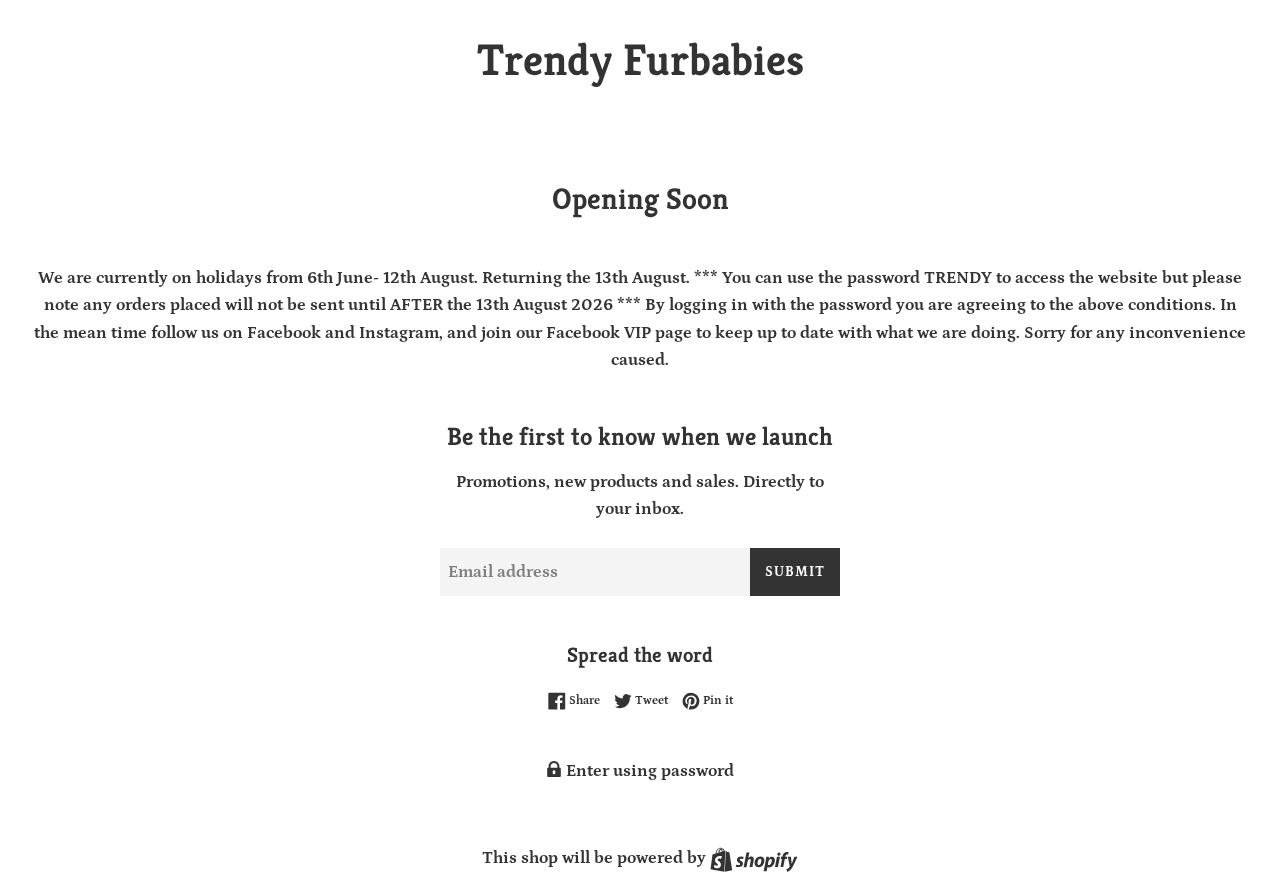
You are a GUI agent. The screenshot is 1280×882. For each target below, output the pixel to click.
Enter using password (648, 771)
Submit (795, 572)
